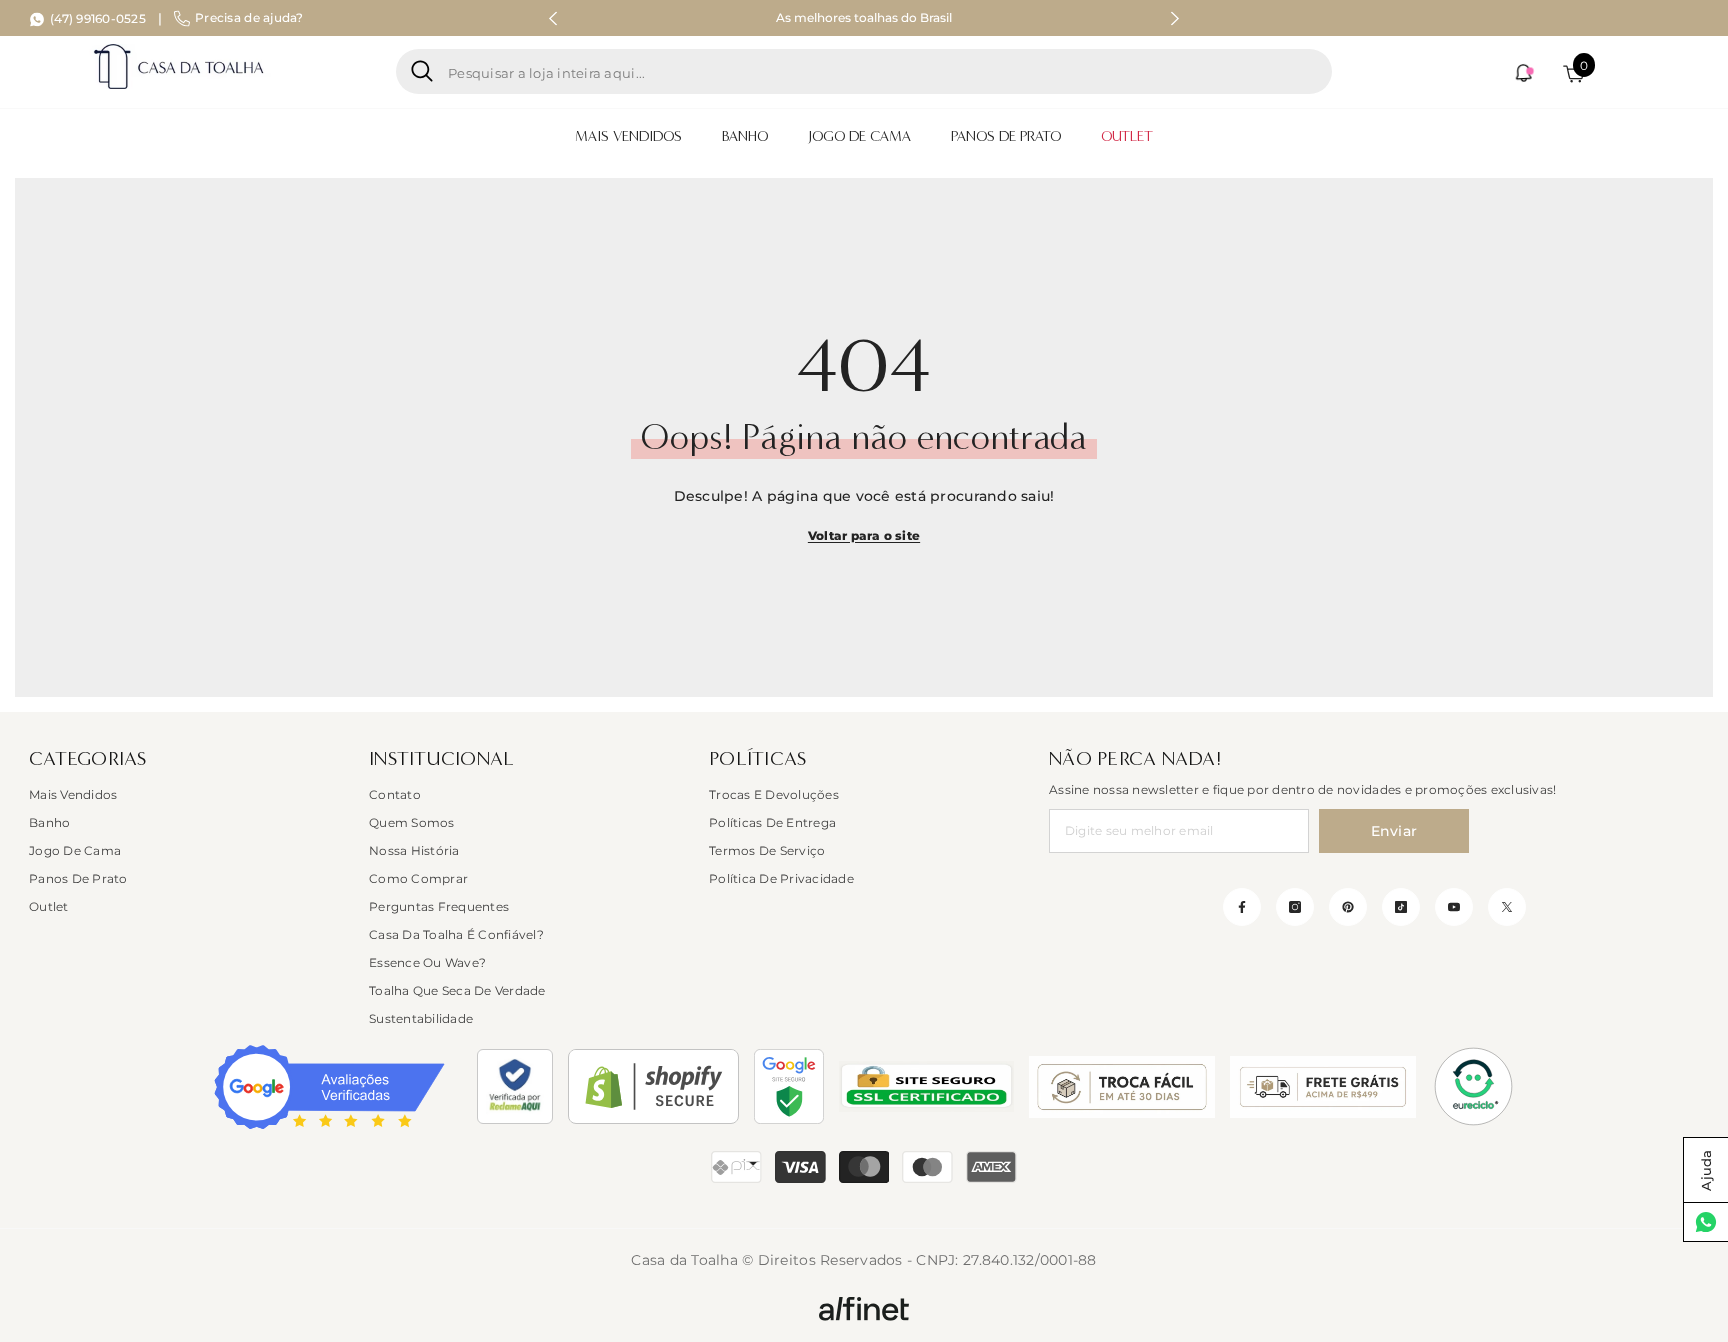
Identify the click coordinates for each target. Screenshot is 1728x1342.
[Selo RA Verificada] (515, 1086)
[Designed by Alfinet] (864, 1308)
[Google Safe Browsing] (789, 1086)
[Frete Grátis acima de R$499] (1323, 1087)
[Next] (1174, 18)
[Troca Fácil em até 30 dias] (1122, 1087)
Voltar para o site (864, 535)
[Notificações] (1523, 73)
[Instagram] (1295, 907)
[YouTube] (1454, 907)
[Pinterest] (1348, 907)
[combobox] (882, 71)
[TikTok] (1401, 907)
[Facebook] (1242, 907)
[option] (864, 18)
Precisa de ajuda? (249, 17)
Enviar (1394, 831)
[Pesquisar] (864, 71)
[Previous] (553, 18)
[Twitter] (1507, 907)
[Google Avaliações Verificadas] (329, 1087)
